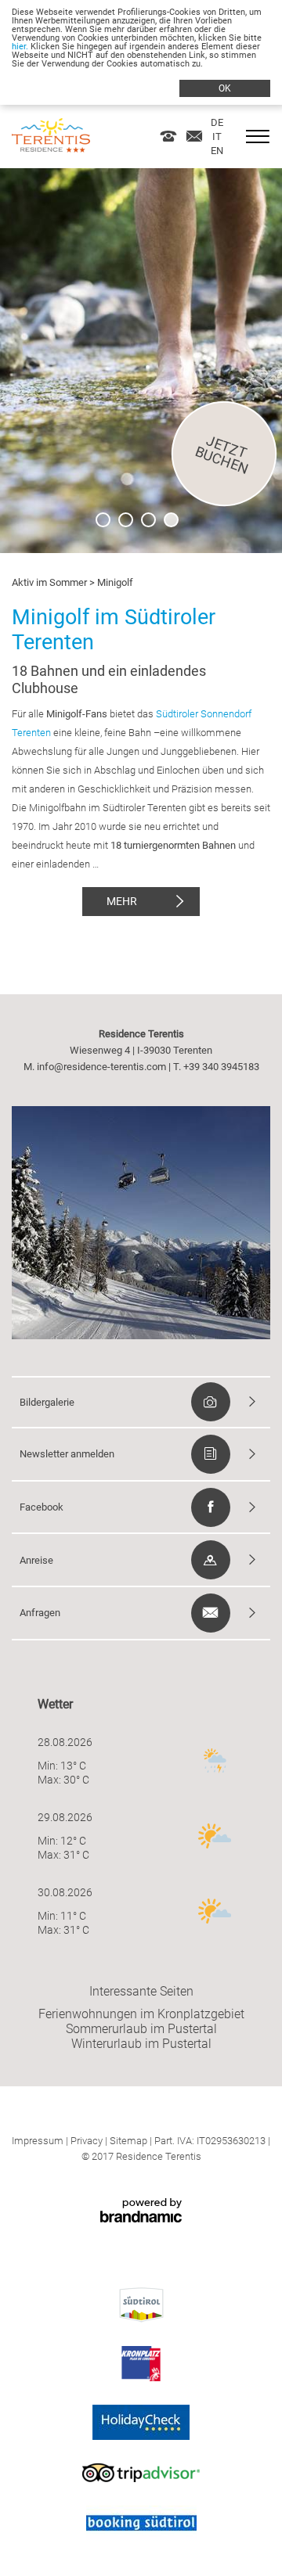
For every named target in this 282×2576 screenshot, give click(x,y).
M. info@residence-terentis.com (95, 1067)
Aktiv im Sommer (49, 582)
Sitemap (128, 2141)
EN (217, 151)
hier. (20, 47)
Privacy (87, 2141)
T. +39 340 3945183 (216, 1067)
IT (217, 137)
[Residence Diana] (51, 148)
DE (217, 122)
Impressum (38, 2141)
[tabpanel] (141, 361)
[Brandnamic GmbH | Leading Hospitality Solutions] (141, 2213)
